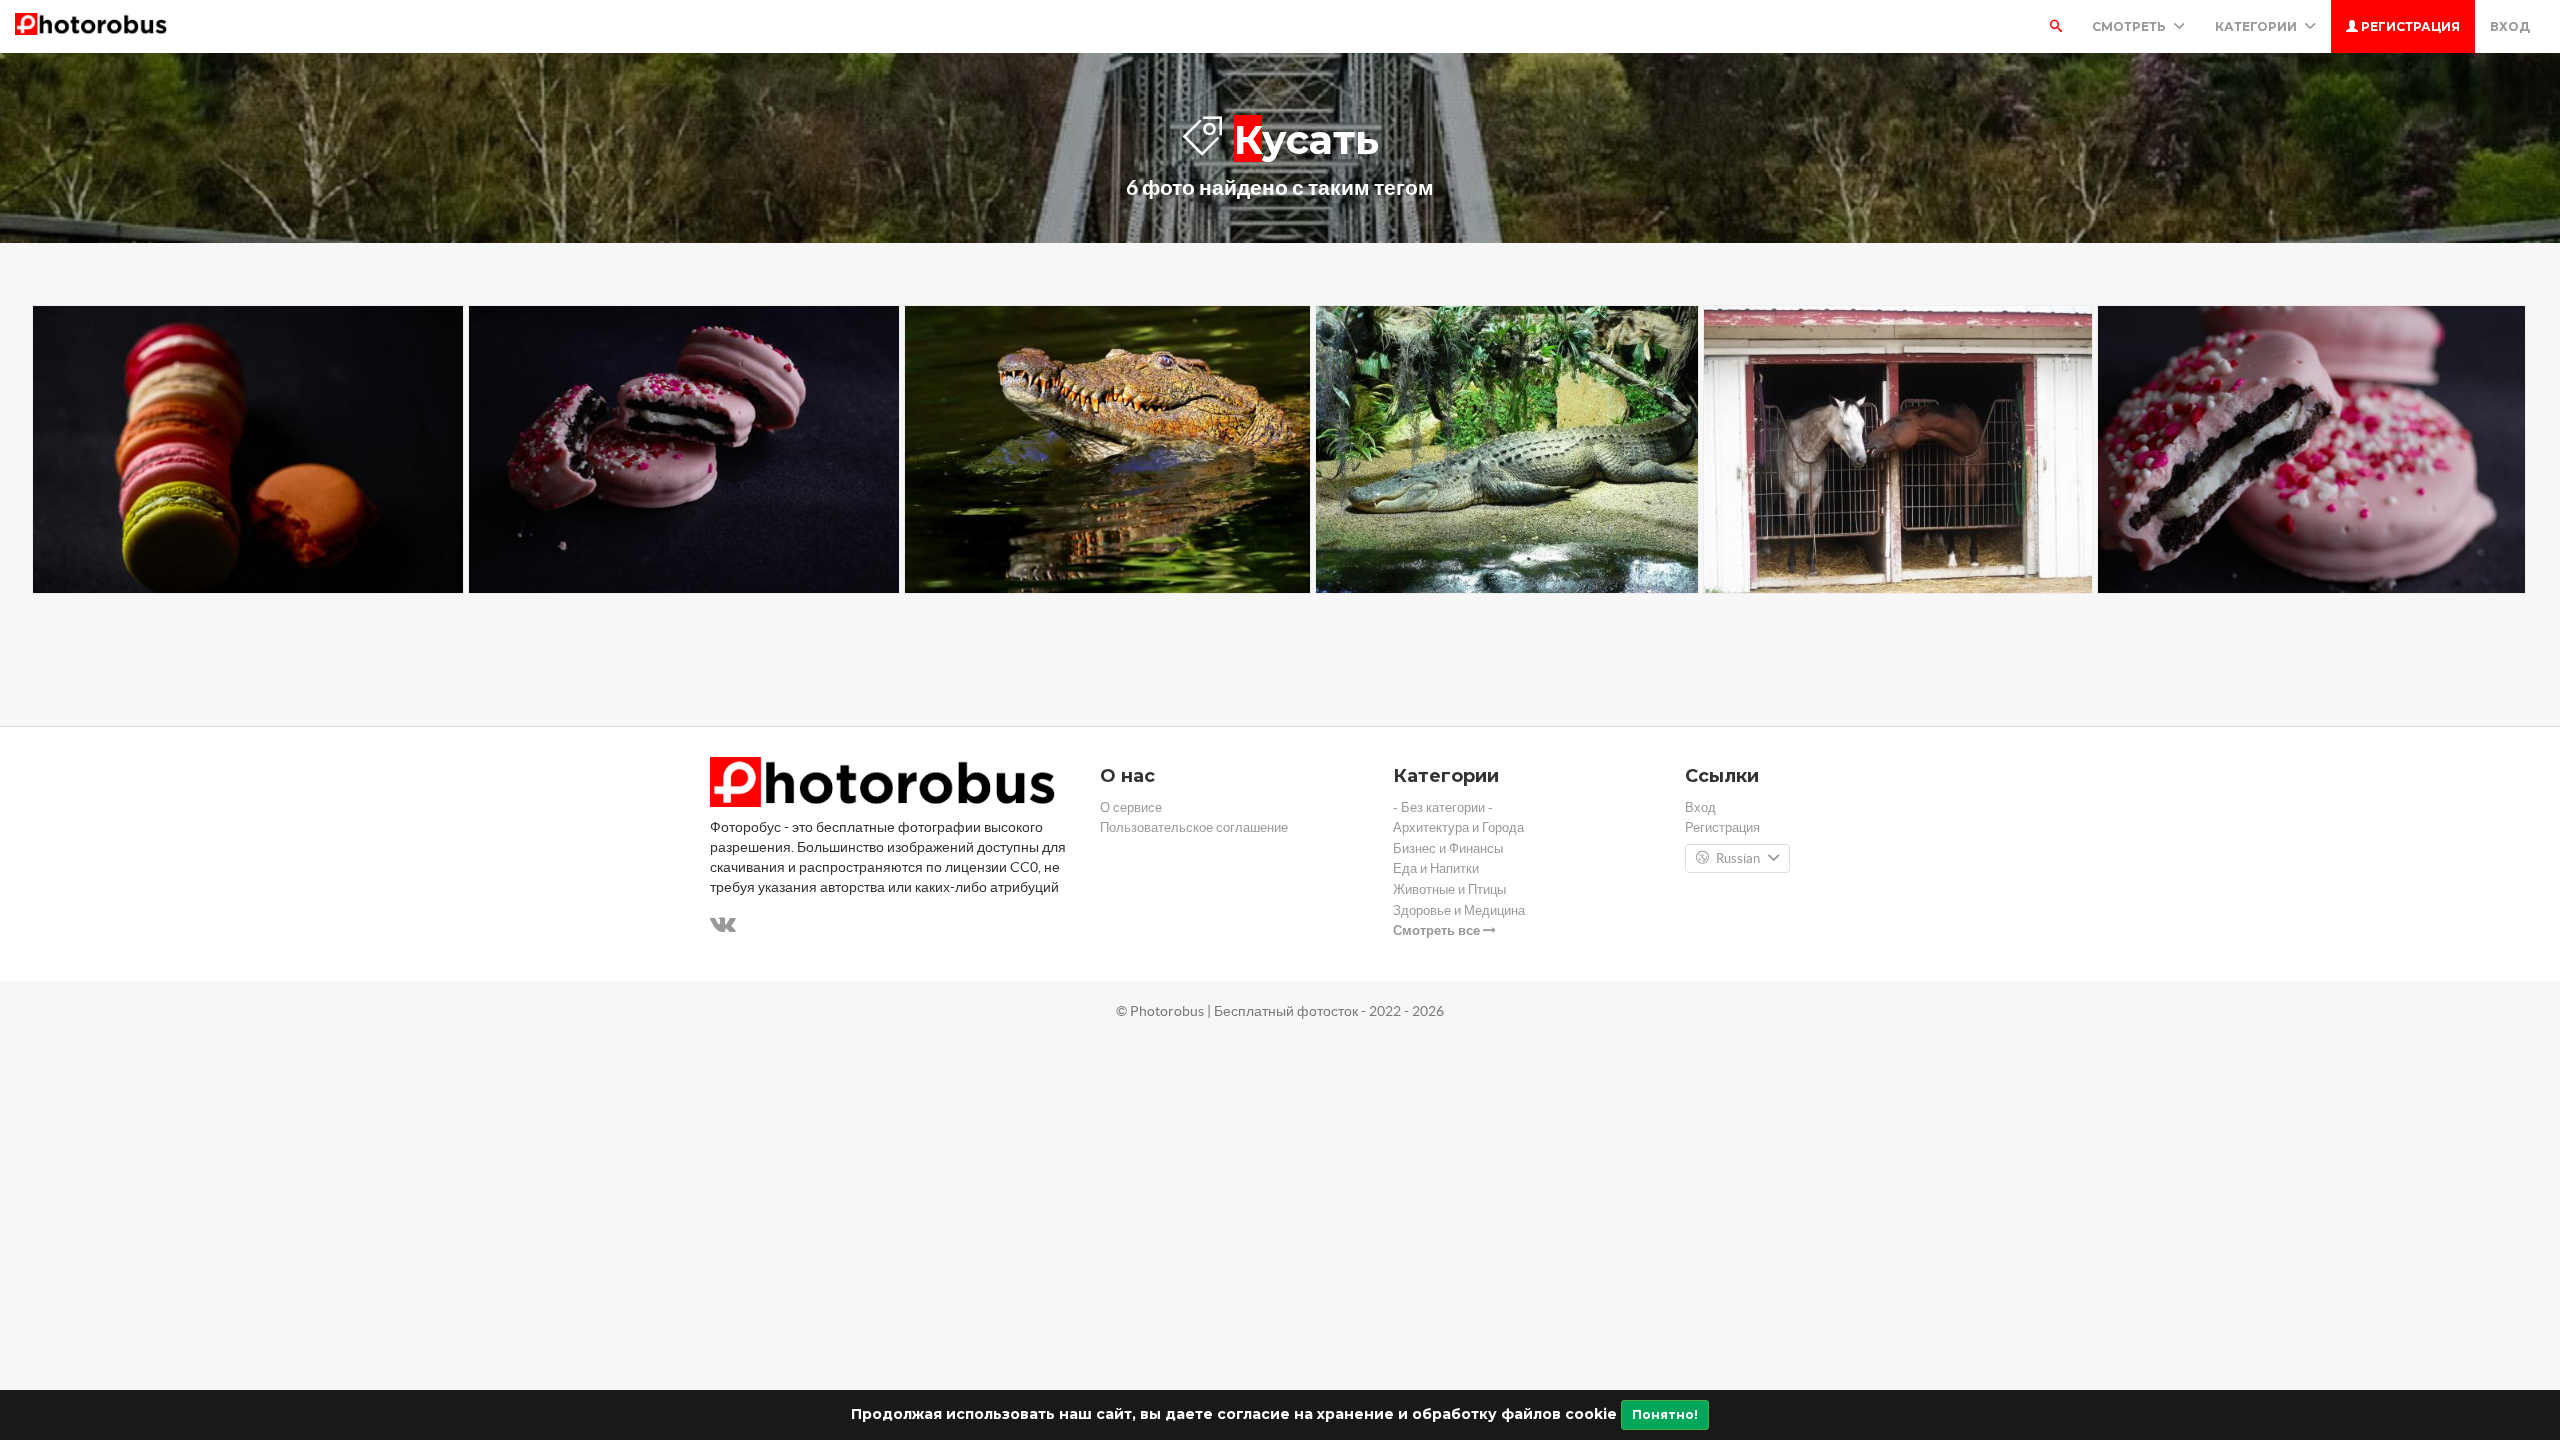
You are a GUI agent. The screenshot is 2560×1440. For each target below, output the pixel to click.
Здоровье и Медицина (1459, 910)
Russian (1738, 858)
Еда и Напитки (1436, 868)
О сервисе (1131, 807)
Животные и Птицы (1449, 889)
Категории (2257, 26)
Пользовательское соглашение (1194, 827)
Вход (2510, 26)
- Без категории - (1443, 807)
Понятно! (1665, 1414)
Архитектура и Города (1458, 827)
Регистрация (2409, 26)
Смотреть (2130, 26)
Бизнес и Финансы (1448, 848)
